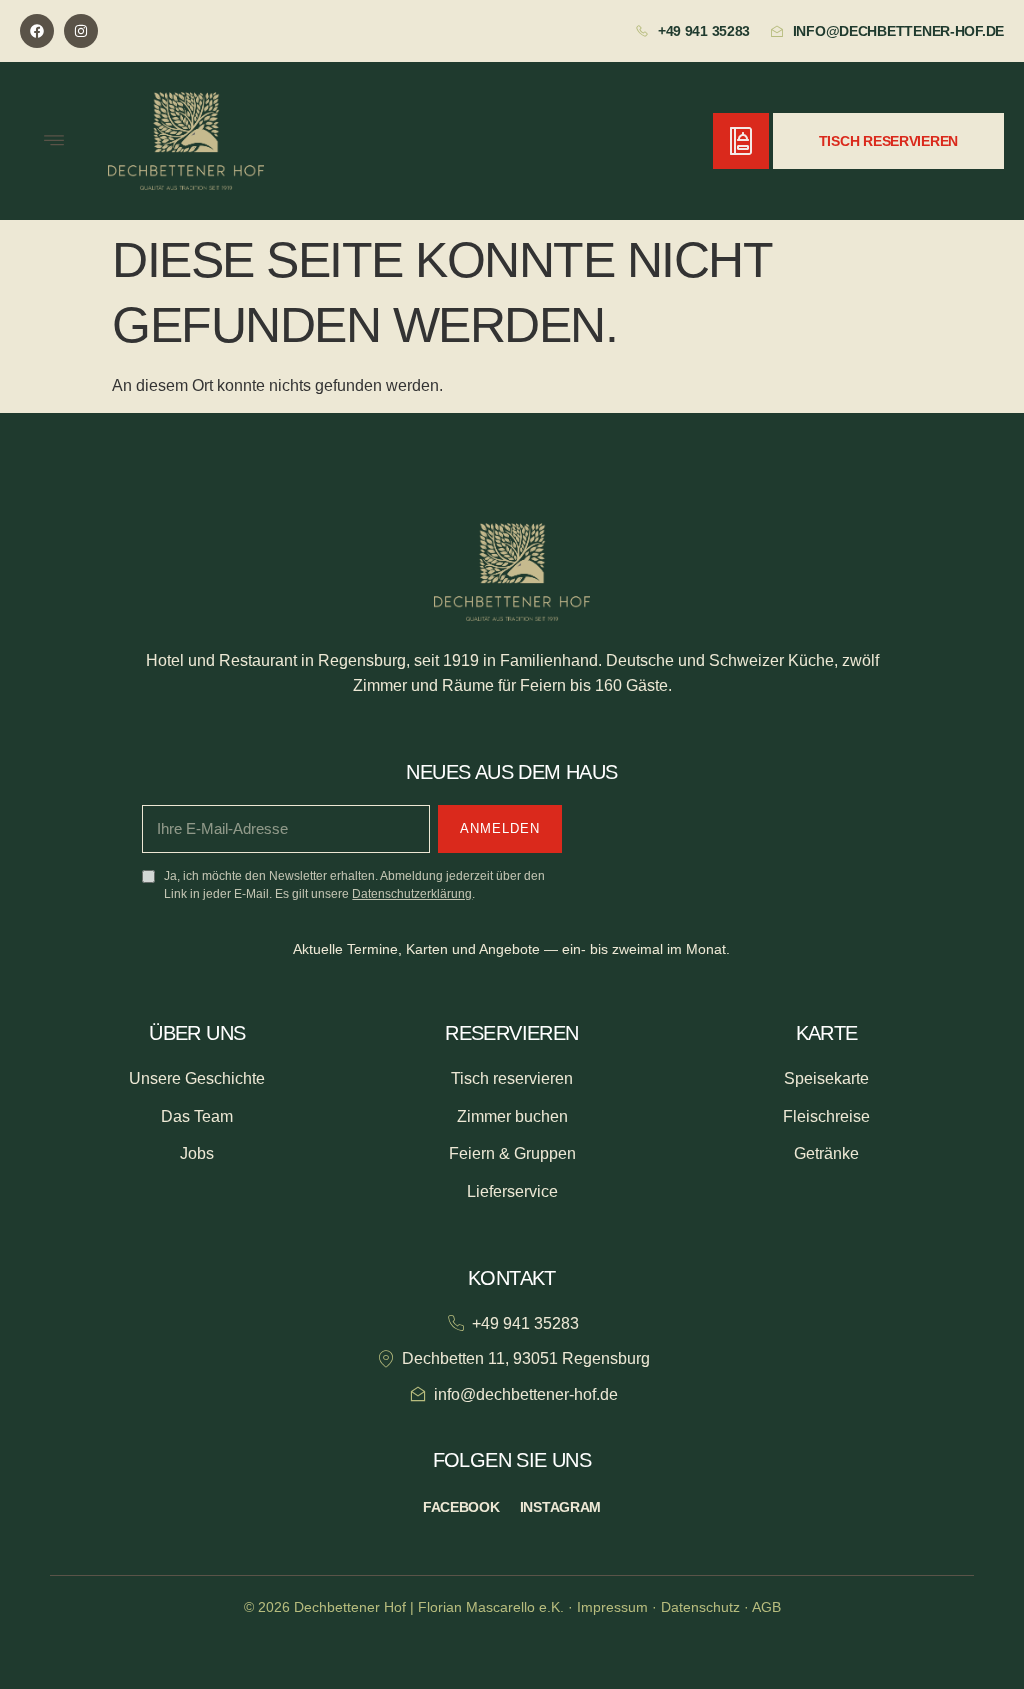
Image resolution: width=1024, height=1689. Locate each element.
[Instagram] (81, 31)
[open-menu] (54, 141)
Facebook (461, 1507)
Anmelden (500, 828)
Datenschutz (700, 1607)
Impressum (612, 1607)
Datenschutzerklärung (412, 894)
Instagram (560, 1507)
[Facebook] (37, 31)
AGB (766, 1607)
